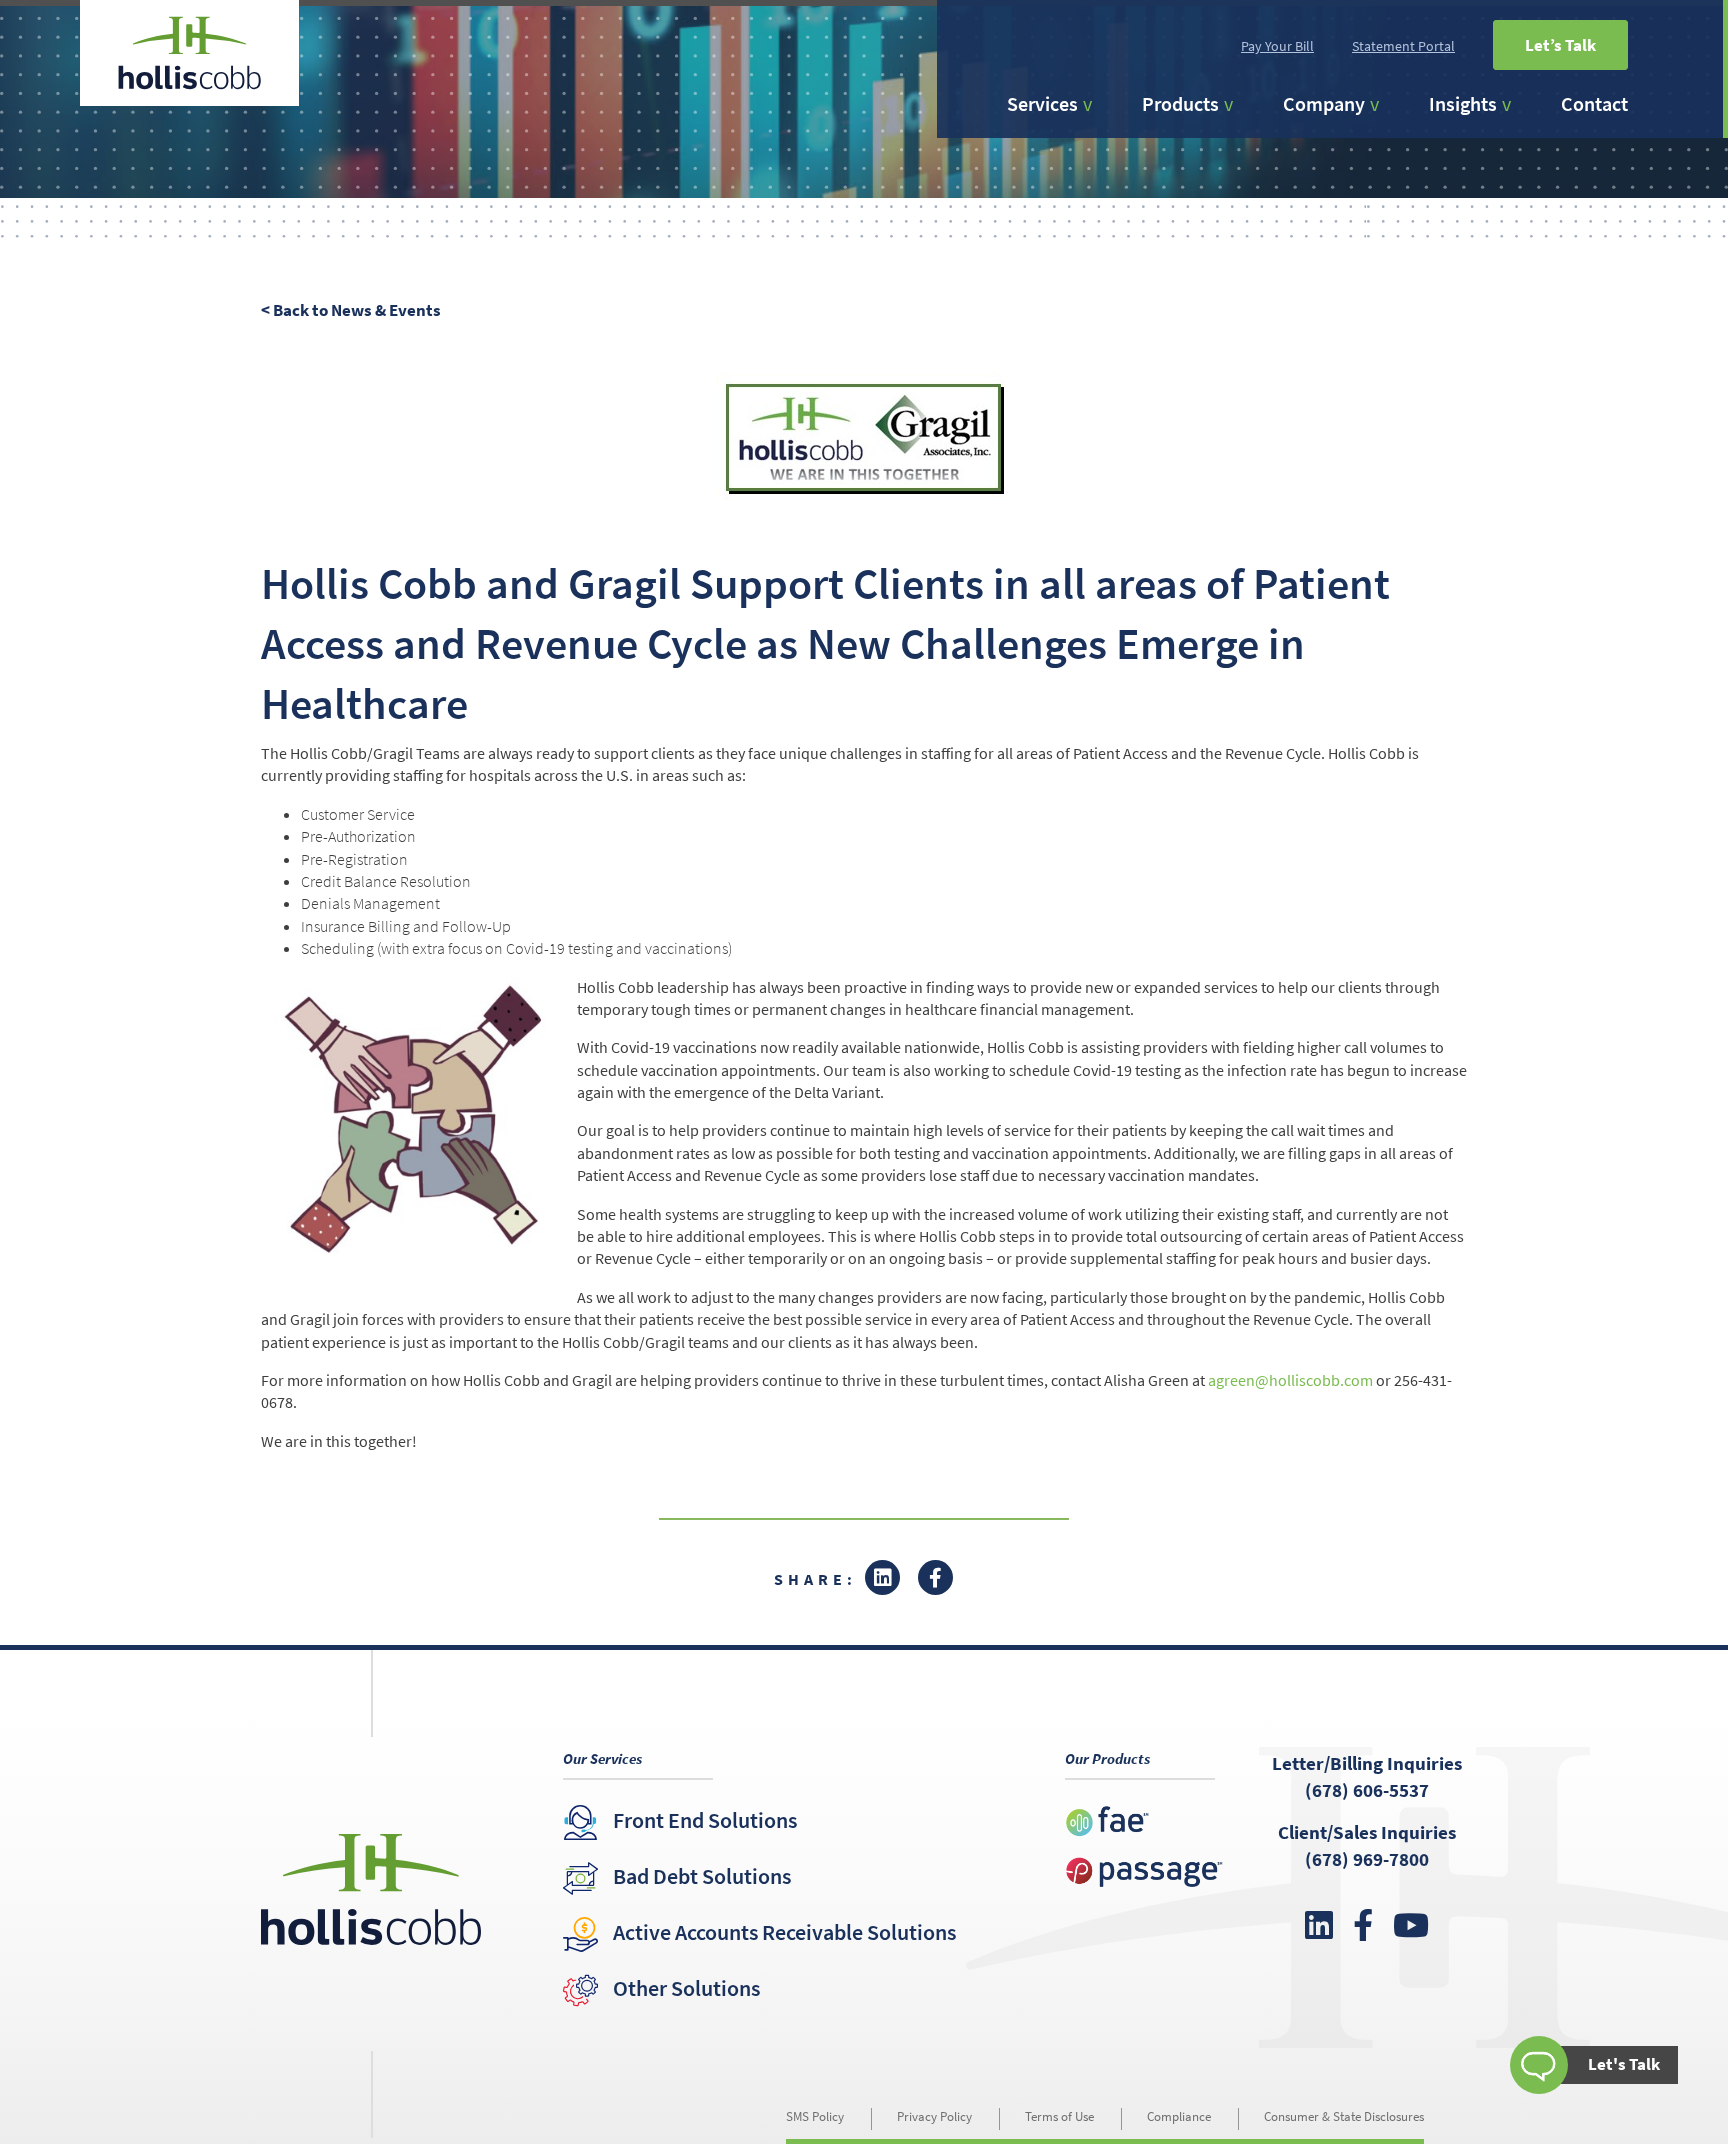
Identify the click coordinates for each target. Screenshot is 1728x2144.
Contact (1594, 103)
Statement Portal (1403, 46)
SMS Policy (815, 2116)
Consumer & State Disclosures (1344, 2116)
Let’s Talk (1560, 45)
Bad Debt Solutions (702, 1876)
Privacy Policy (934, 2116)
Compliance (1179, 2116)
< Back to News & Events (351, 310)
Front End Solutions (705, 1820)
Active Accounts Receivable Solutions (784, 1932)
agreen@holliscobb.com (1290, 1380)
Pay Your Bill (1277, 46)
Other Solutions (686, 1988)
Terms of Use (1059, 2116)
